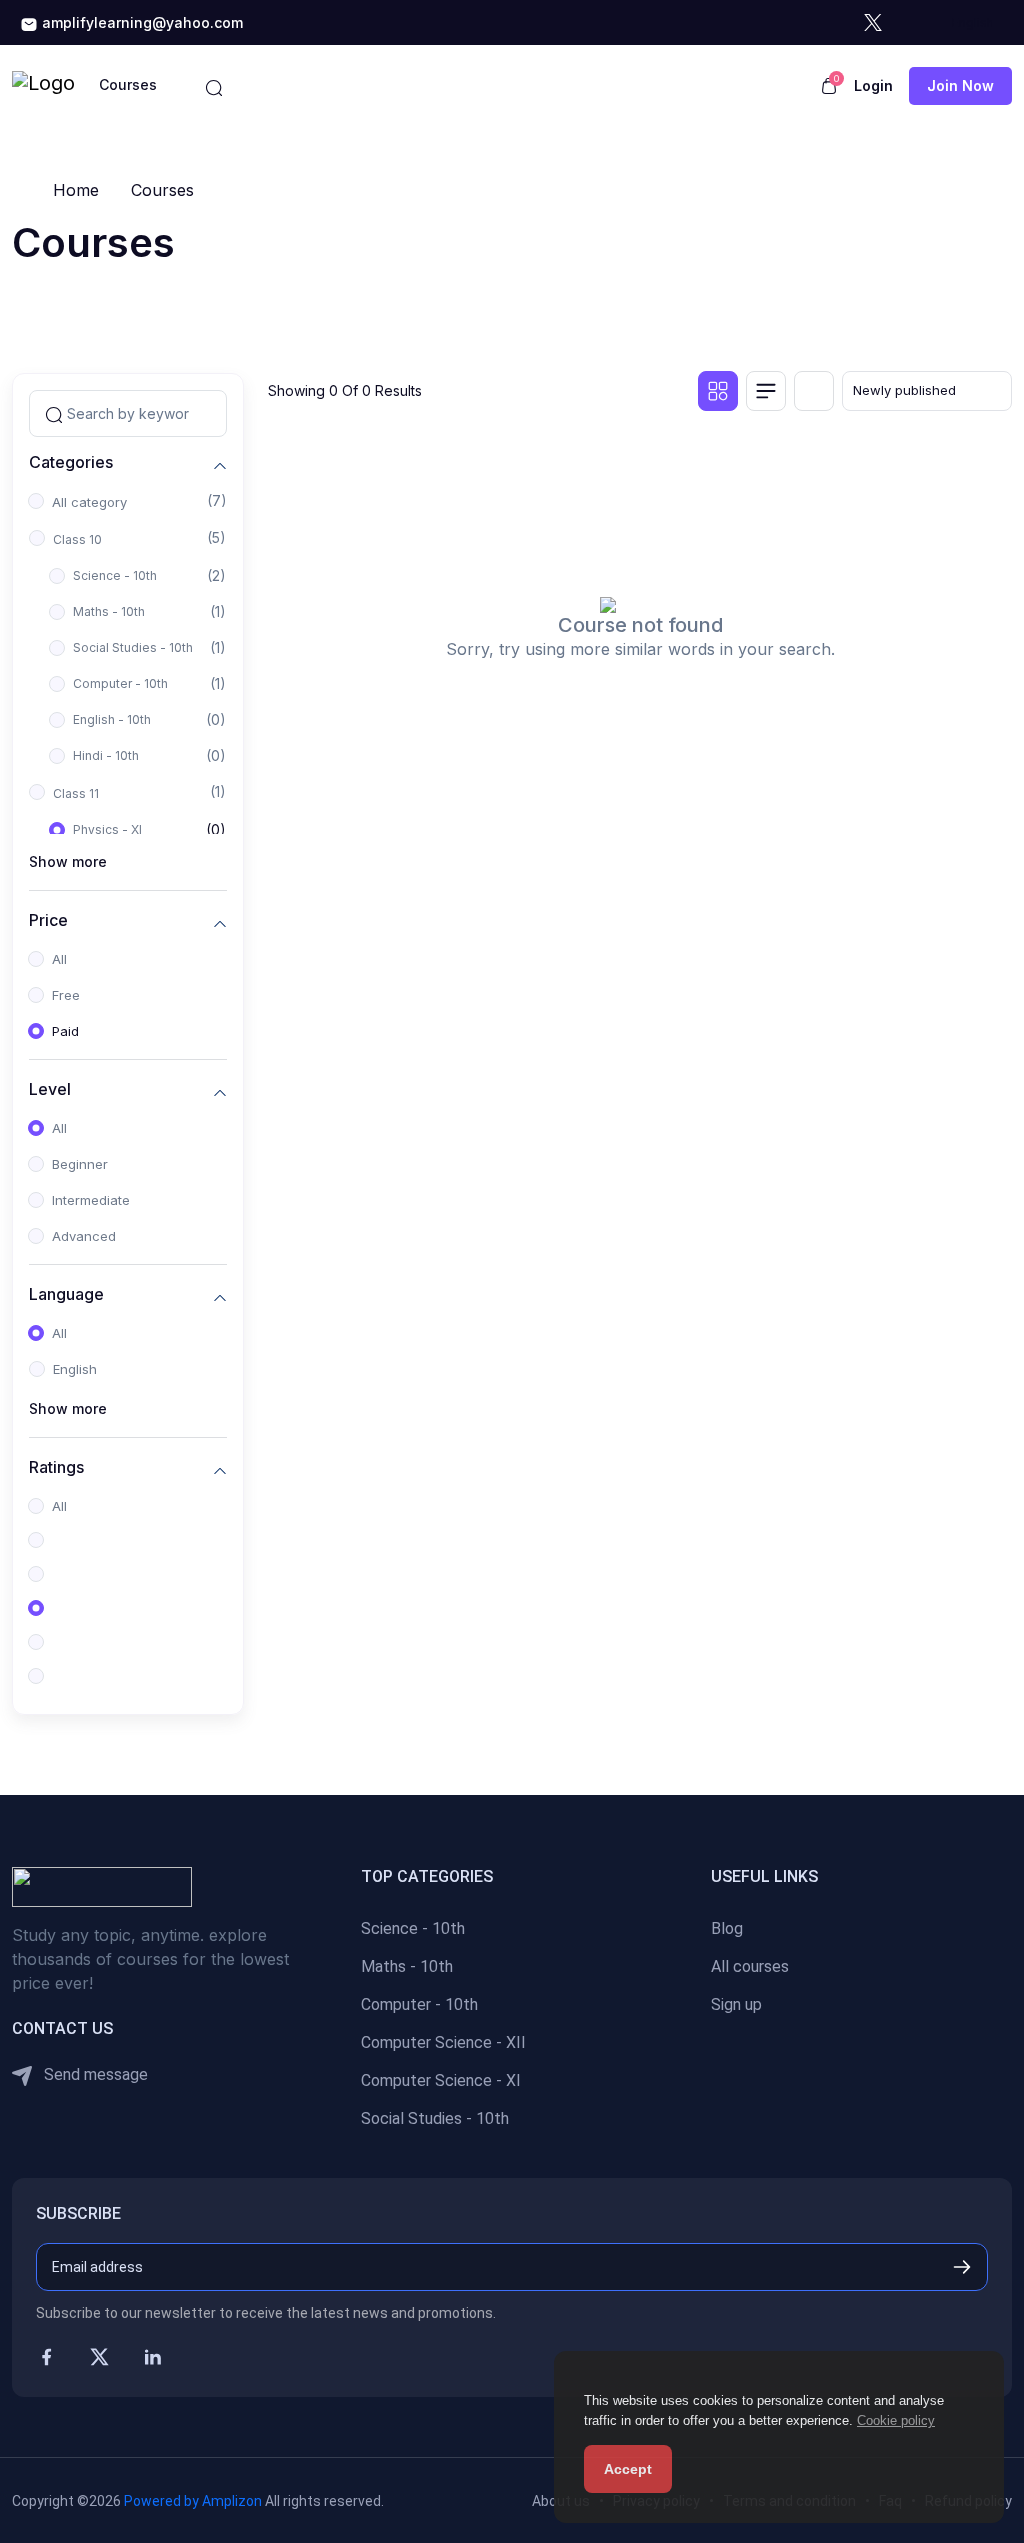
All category (89, 502)
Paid (65, 1031)
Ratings (56, 1467)
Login (873, 85)
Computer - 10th (120, 683)
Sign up (736, 2004)
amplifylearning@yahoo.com (140, 22)
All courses (750, 1966)
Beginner (80, 1164)
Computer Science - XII (443, 2042)
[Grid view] (718, 391)
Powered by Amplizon (193, 2501)
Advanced (84, 1236)
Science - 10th (115, 575)
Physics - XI (107, 829)
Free (66, 995)
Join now (960, 85)
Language (66, 1294)
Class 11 (76, 793)
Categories (71, 462)
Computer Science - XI (441, 2080)
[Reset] (814, 391)
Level (50, 1089)
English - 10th (112, 719)
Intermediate (91, 1200)
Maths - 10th (109, 611)
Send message (94, 2074)
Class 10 (77, 539)
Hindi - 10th (106, 755)
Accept (628, 2469)
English (75, 1369)
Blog (727, 1928)
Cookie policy (896, 2420)
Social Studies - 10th (133, 647)
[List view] (766, 391)
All (59, 959)
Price (48, 920)
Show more (68, 861)
